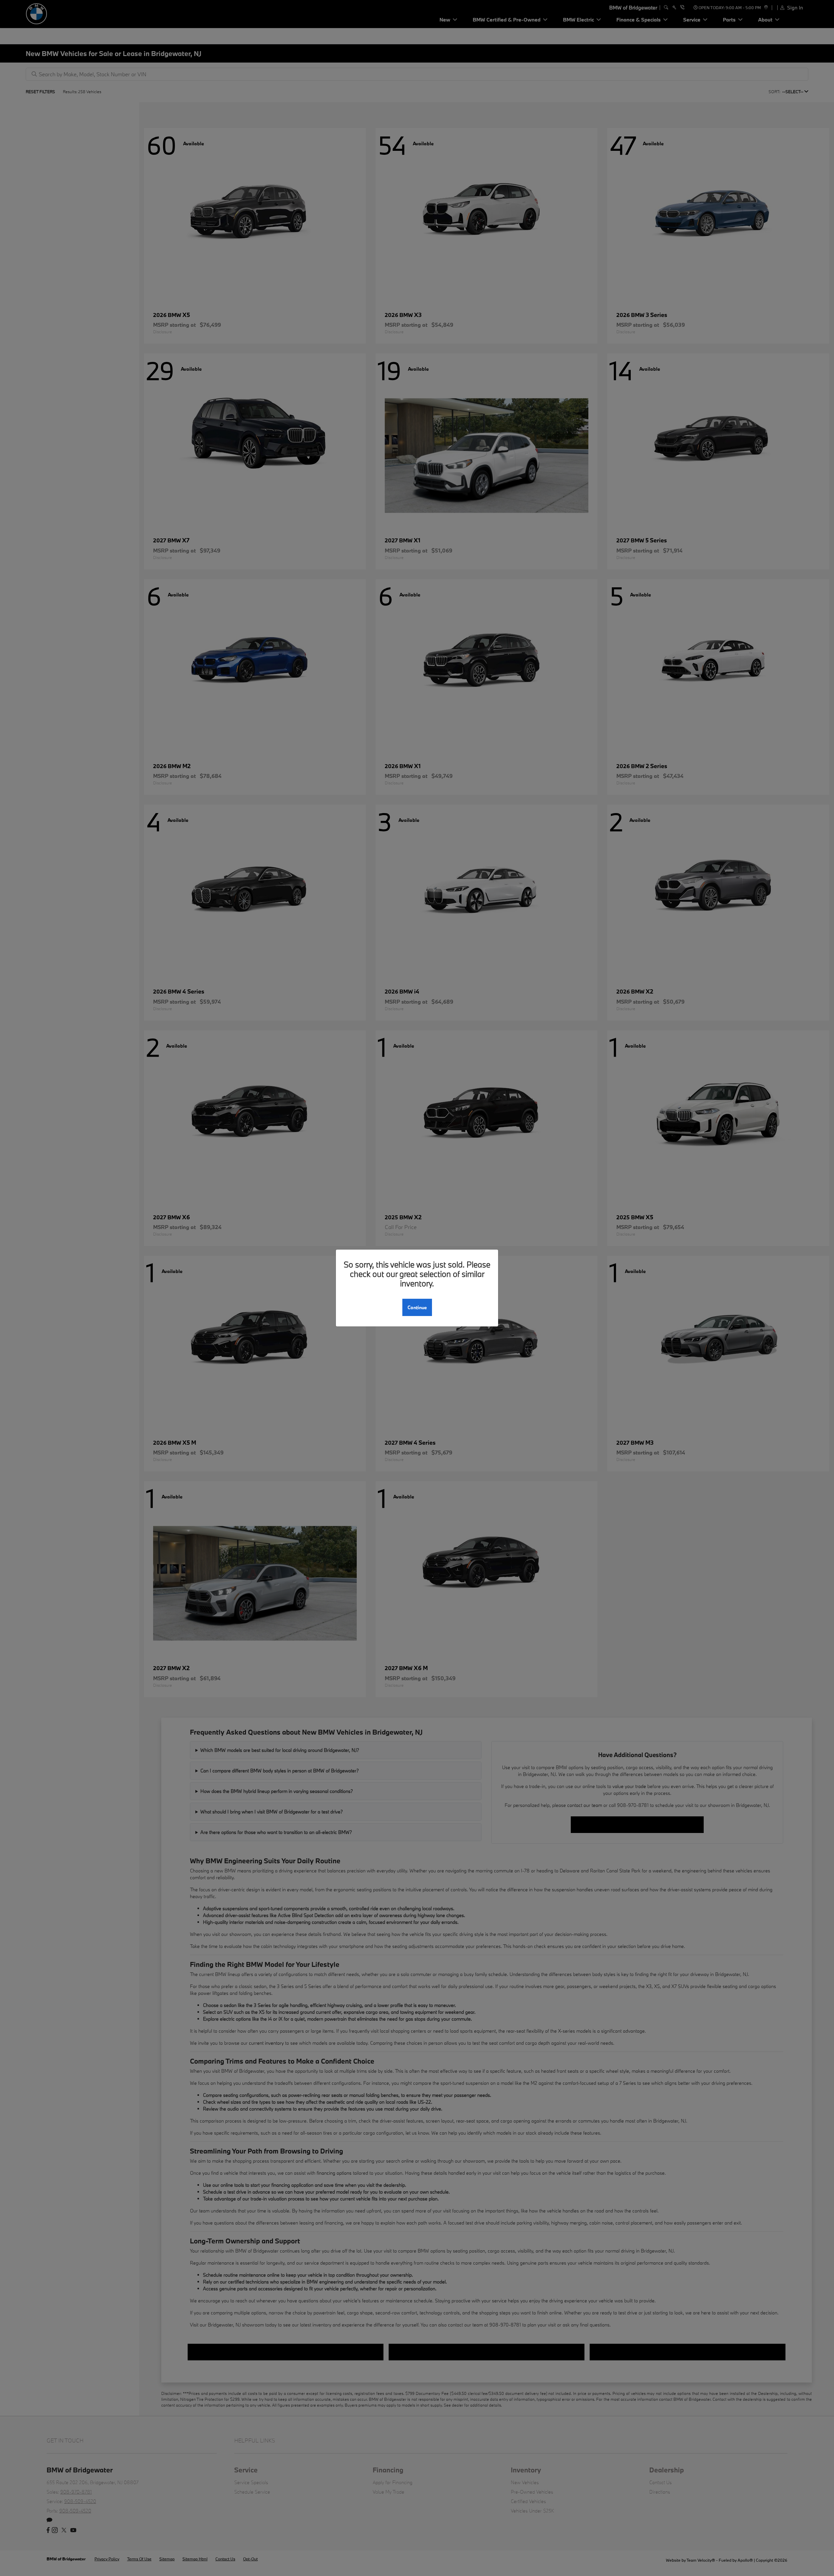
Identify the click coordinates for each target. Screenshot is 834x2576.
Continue (417, 1307)
